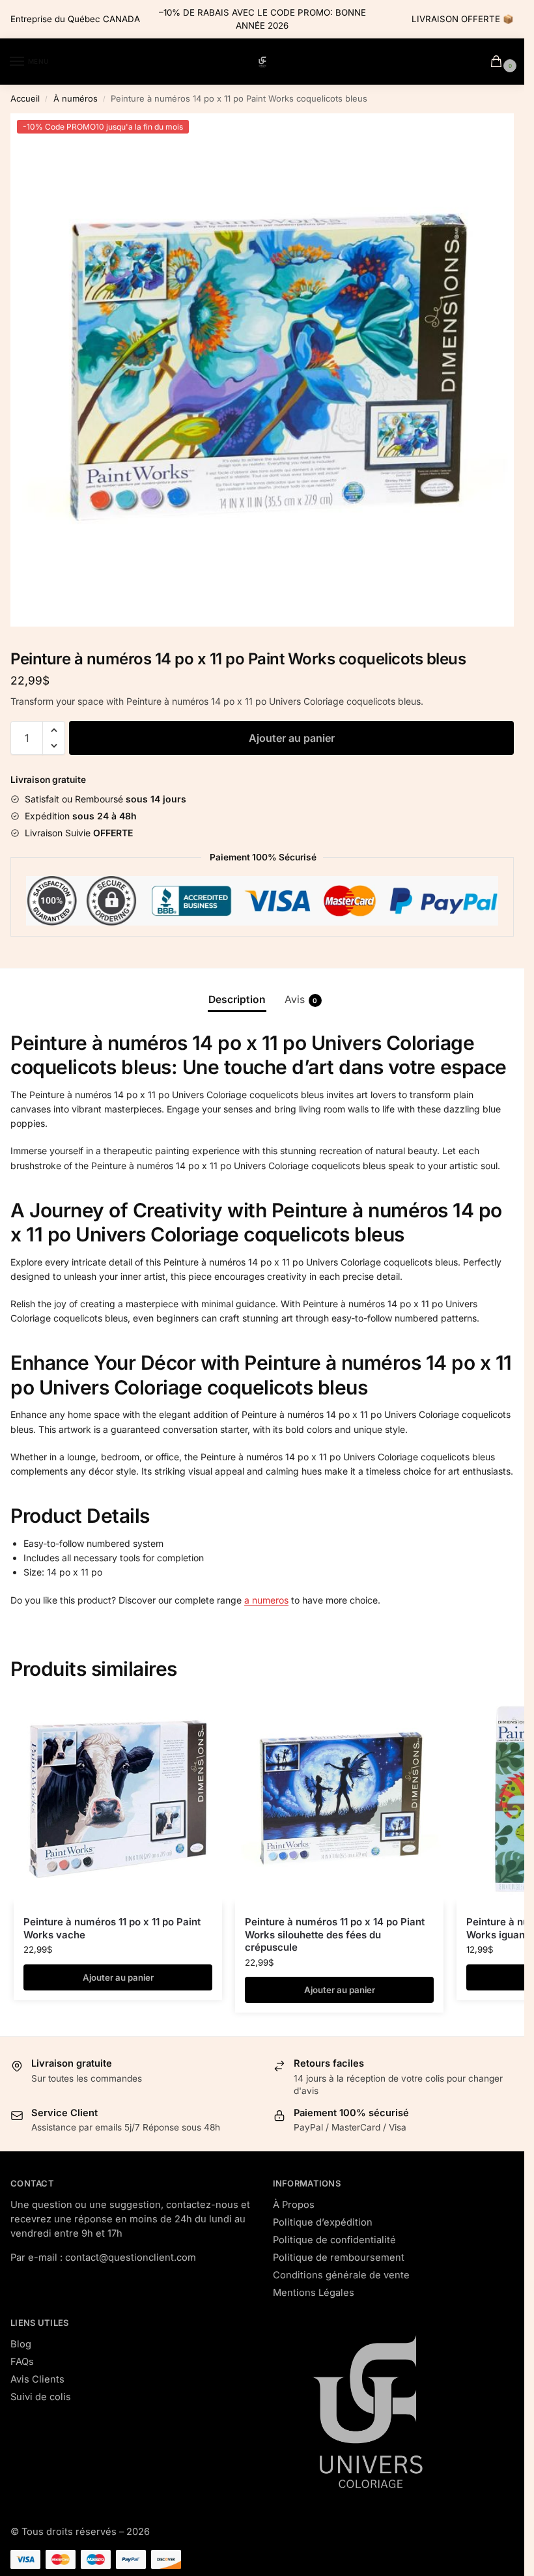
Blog (21, 2344)
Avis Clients (37, 2379)
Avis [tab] (301, 999)
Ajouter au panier (292, 738)
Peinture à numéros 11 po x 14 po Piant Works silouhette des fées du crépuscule (335, 1934)
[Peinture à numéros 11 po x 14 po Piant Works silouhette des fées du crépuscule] (339, 1799)
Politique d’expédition (323, 2222)
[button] (54, 730)
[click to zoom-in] (267, 370)
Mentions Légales (314, 2293)
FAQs (22, 2362)
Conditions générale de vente (341, 2275)
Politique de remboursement (339, 2258)
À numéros (76, 98)
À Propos (294, 2205)
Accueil (25, 98)
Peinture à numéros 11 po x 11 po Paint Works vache (112, 1928)
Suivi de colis (41, 2397)
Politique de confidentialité (334, 2240)
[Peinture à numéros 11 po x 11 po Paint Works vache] (118, 1799)
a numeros (266, 1600)
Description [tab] (237, 999)
